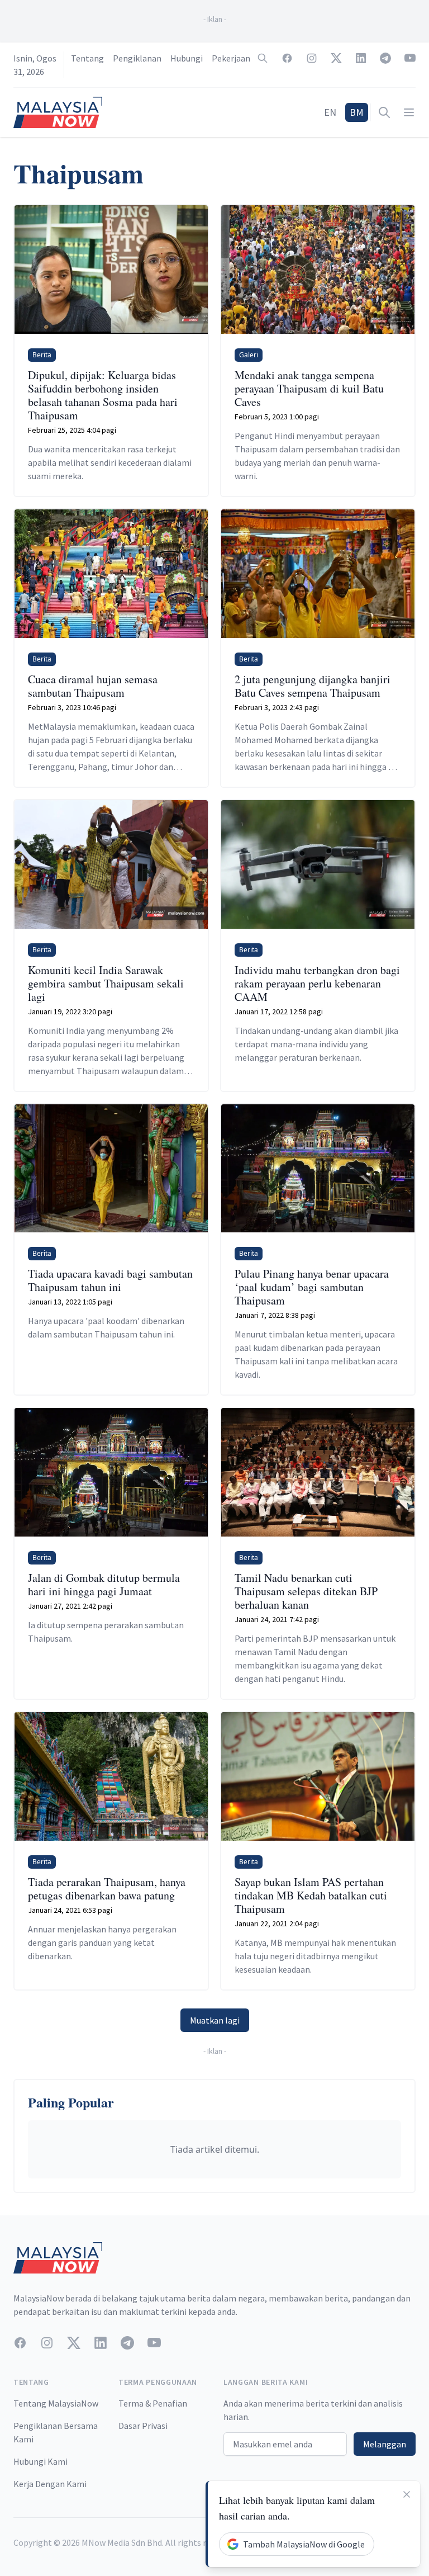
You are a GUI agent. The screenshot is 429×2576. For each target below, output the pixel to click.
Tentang (87, 58)
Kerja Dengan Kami (50, 2484)
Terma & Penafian (153, 2403)
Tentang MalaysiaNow (56, 2403)
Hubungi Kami (40, 2461)
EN (330, 112)
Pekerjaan (231, 58)
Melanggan (385, 2444)
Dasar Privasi (143, 2426)
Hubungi (187, 58)
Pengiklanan (137, 58)
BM (357, 112)
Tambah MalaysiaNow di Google (304, 2544)
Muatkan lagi (215, 2020)
